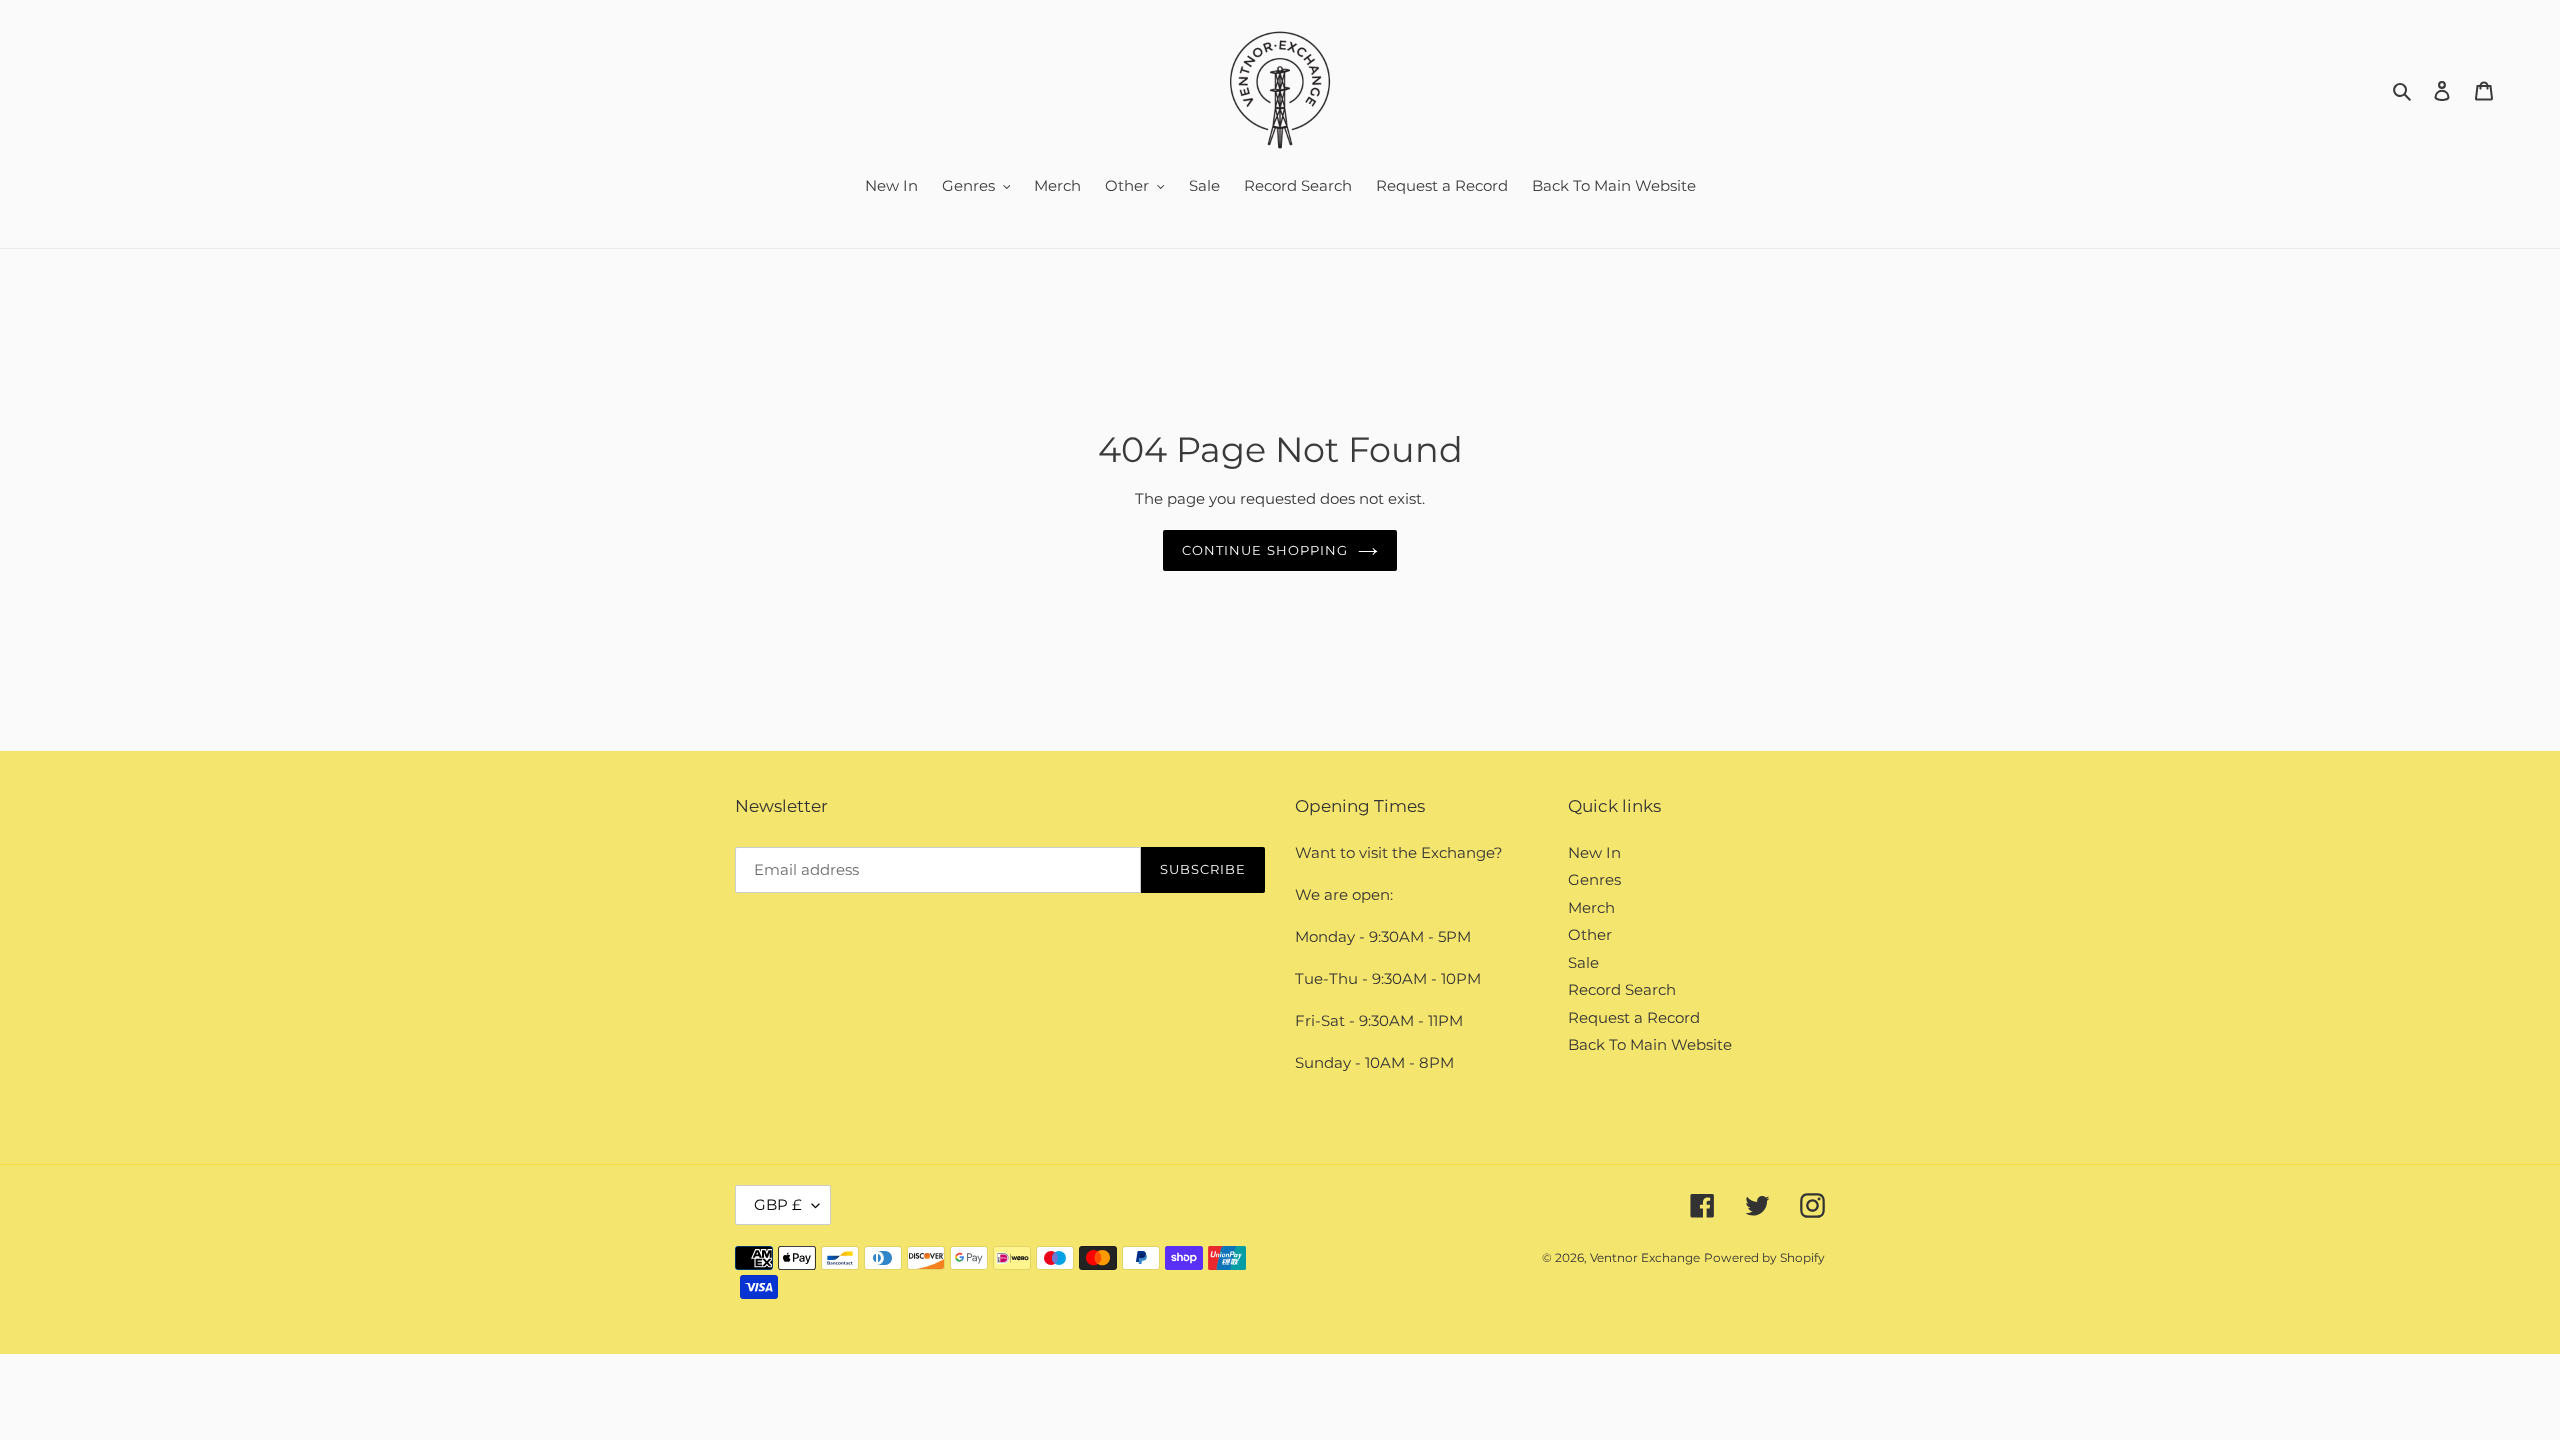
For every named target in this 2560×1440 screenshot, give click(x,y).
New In (1594, 852)
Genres (1594, 879)
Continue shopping (1265, 550)
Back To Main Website (1650, 1044)
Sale (1583, 962)
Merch (1591, 907)
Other (1590, 934)
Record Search (1622, 989)
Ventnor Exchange (1645, 1257)
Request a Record (1634, 1017)
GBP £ (778, 1204)
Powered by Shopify (1764, 1257)
